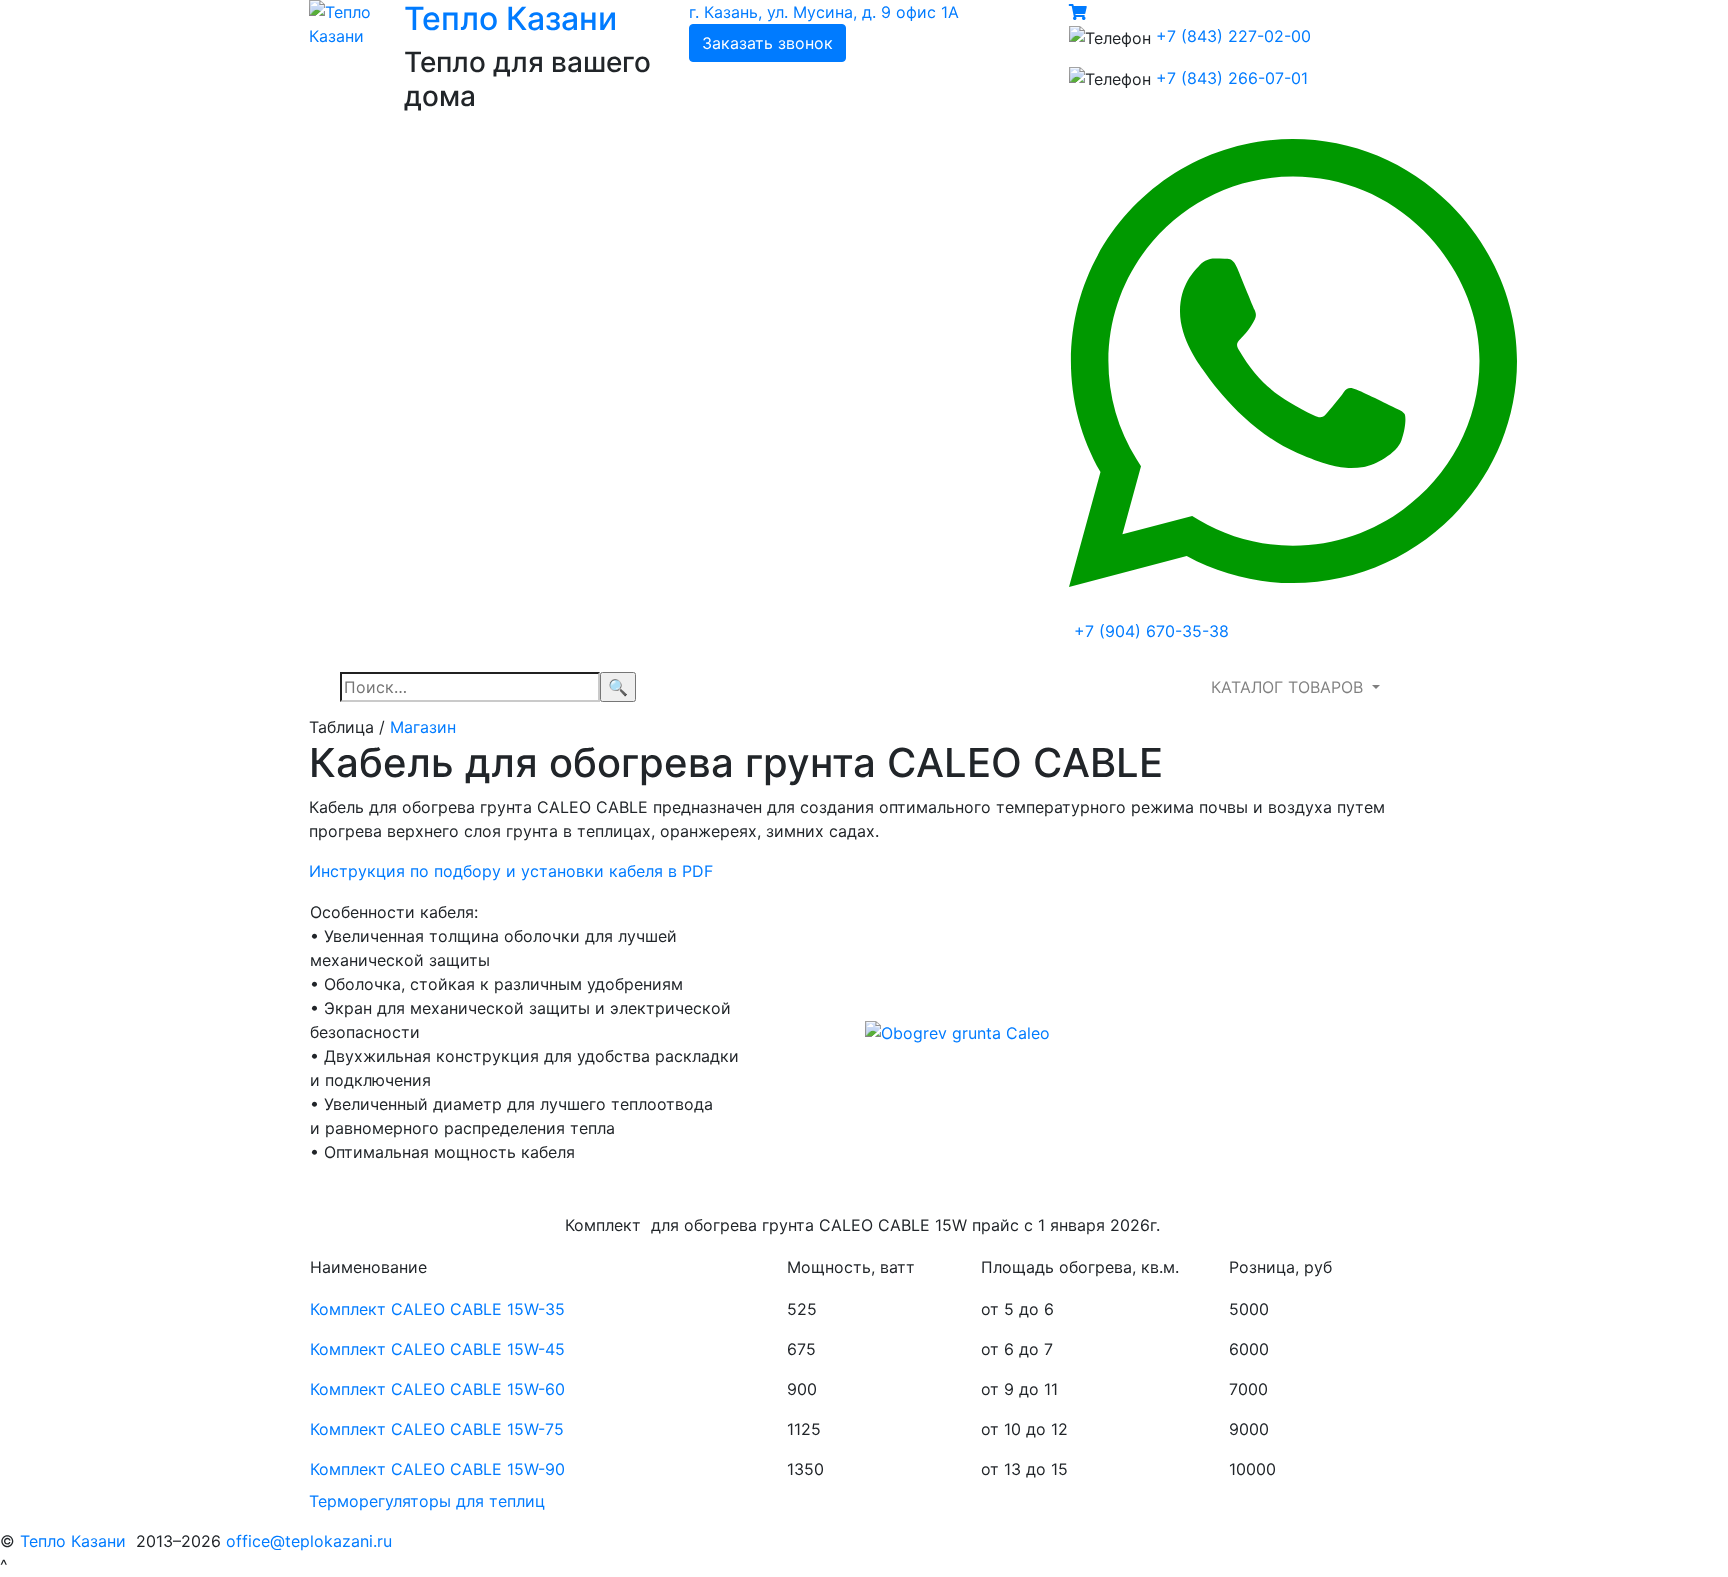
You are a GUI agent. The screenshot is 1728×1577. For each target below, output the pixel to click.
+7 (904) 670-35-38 (1151, 631)
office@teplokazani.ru (309, 1541)
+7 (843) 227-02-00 (1233, 36)
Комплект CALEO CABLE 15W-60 (437, 1389)
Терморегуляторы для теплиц (427, 1501)
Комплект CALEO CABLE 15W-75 (437, 1429)
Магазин (423, 727)
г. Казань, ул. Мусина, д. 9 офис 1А (824, 12)
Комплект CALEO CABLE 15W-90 (437, 1469)
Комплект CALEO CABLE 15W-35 (437, 1309)
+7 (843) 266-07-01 (1232, 78)
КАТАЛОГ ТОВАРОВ (1289, 687)
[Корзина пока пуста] (1078, 12)
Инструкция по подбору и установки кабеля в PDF (511, 871)
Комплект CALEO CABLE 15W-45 (437, 1349)
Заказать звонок (767, 43)
